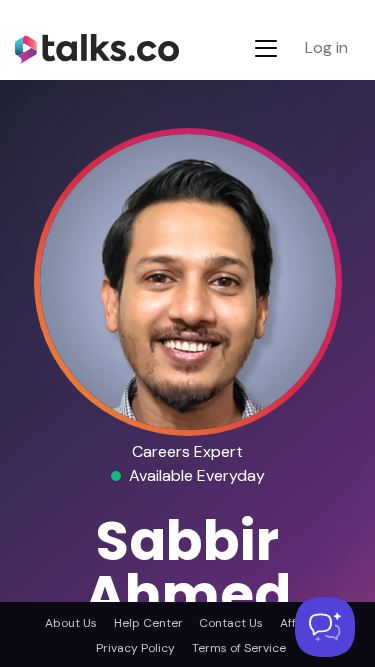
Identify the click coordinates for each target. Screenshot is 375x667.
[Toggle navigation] (266, 48)
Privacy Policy (135, 648)
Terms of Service (238, 648)
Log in (326, 47)
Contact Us (231, 623)
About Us (71, 623)
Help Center (148, 623)
